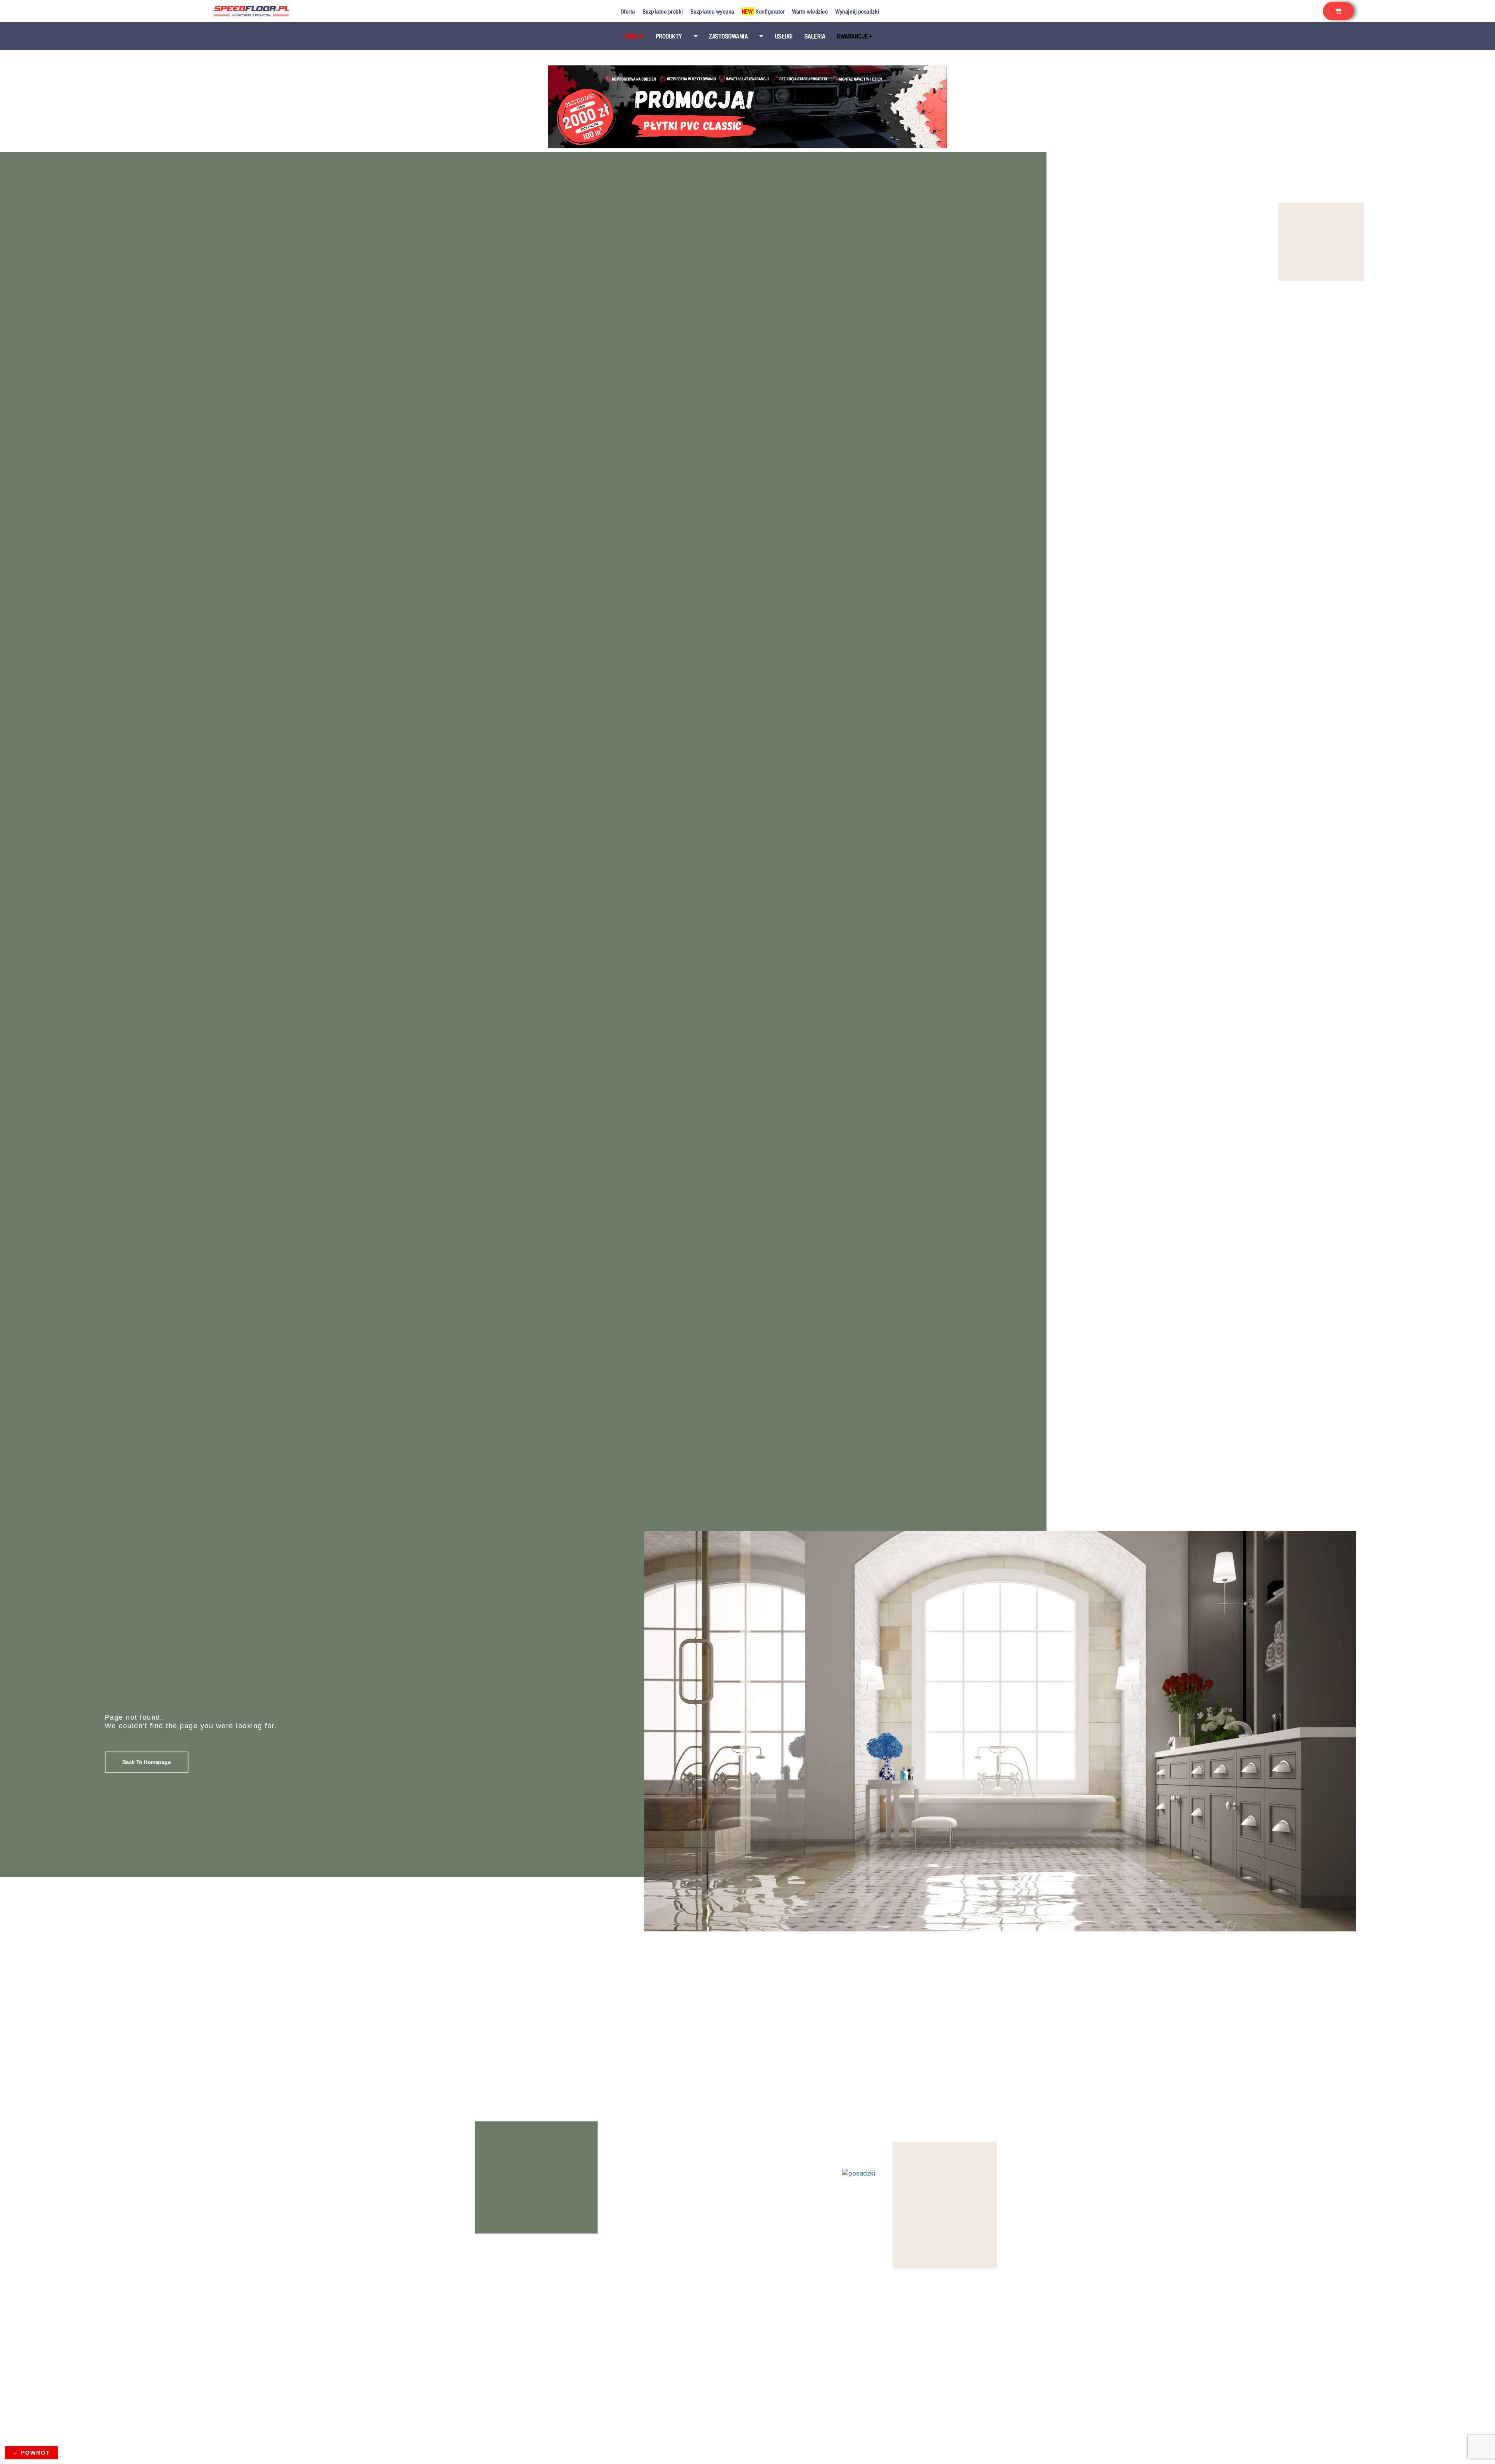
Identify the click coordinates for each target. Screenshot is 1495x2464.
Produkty (669, 36)
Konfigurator (763, 11)
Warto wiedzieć (810, 11)
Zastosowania (728, 36)
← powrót (31, 2453)
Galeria (815, 36)
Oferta (628, 11)
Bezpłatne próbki (663, 11)
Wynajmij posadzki (857, 11)
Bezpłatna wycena (712, 11)
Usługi (784, 36)
